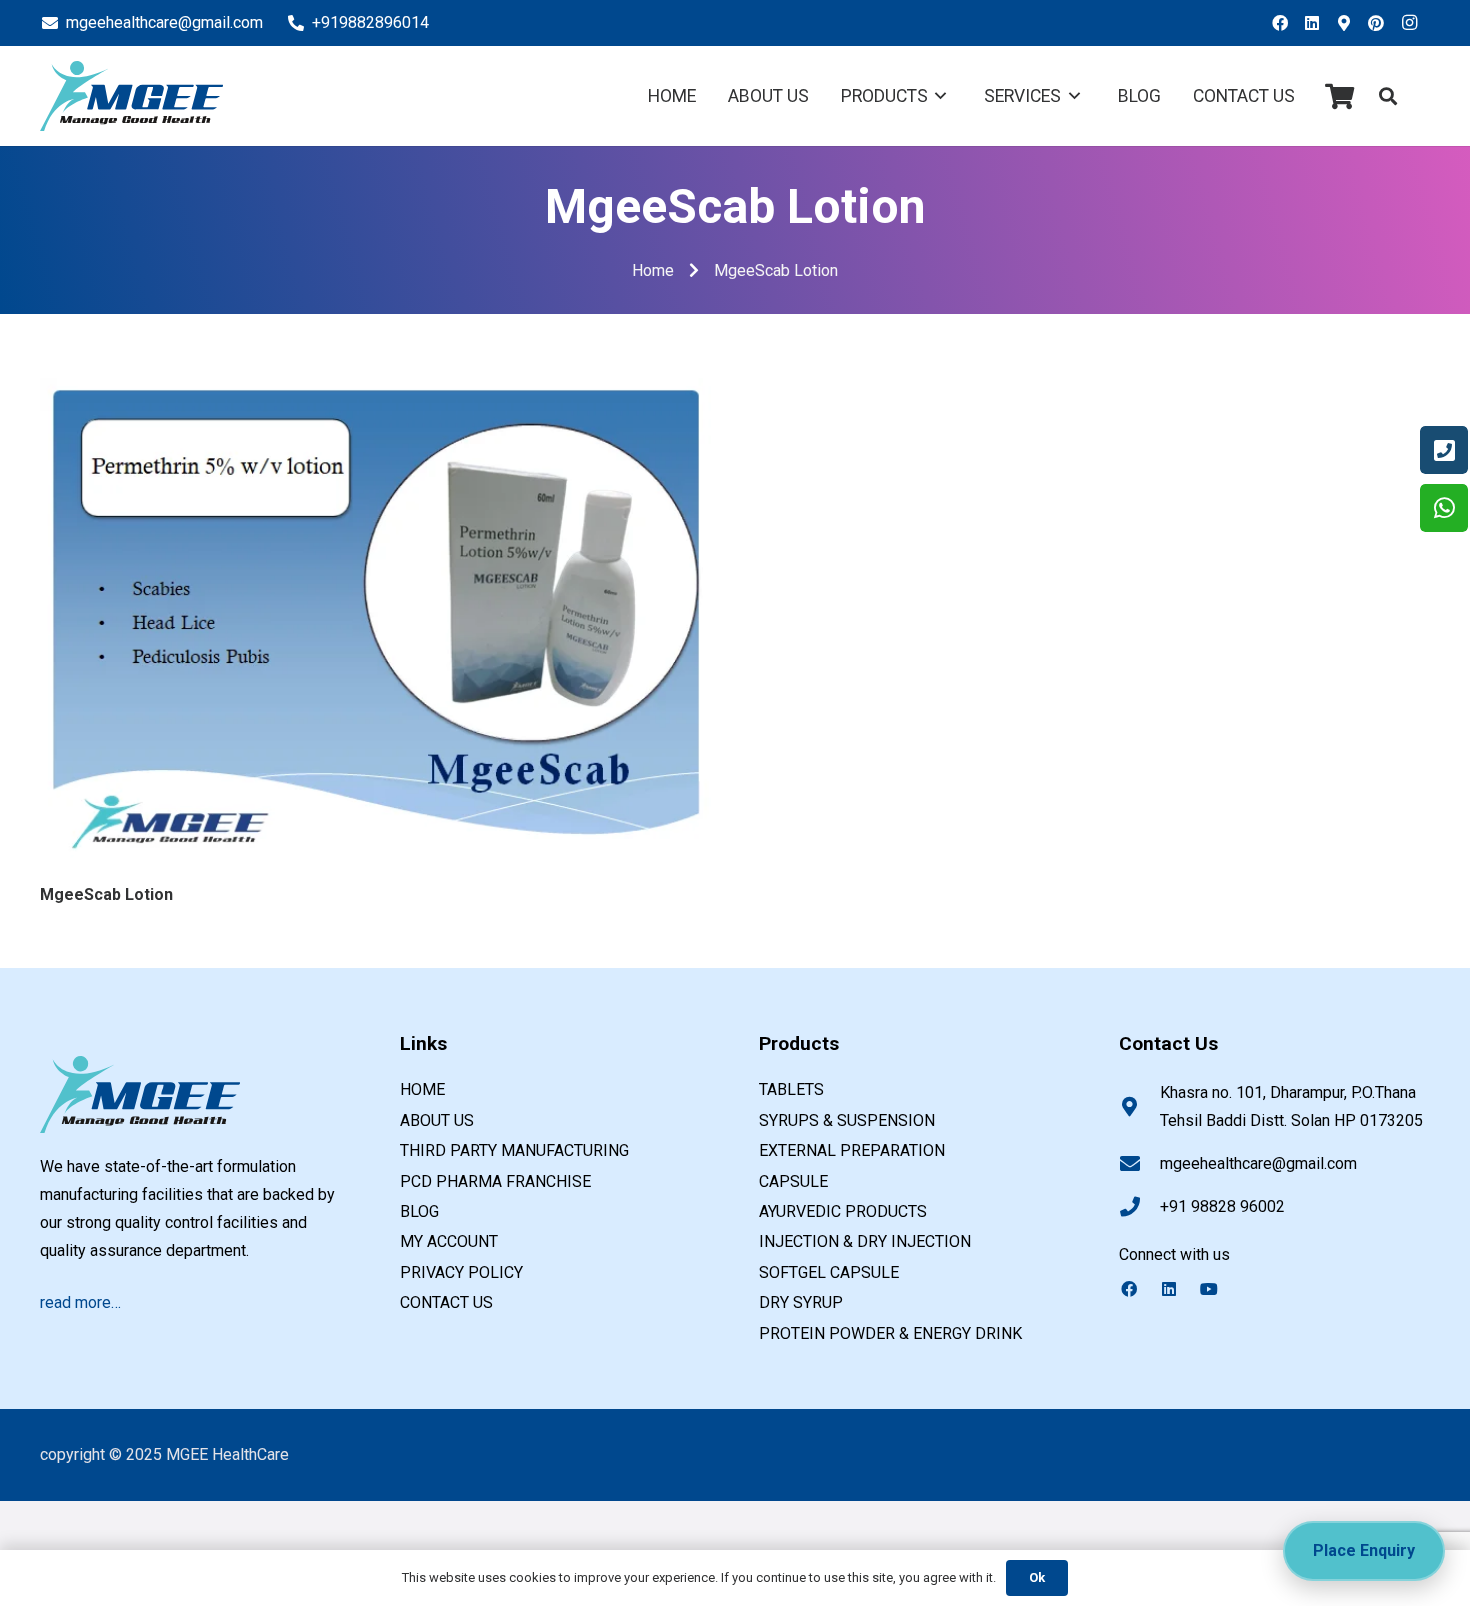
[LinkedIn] (1318, 23)
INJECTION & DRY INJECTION (865, 1241)
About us (437, 1120)
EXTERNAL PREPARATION (852, 1150)
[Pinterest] (1382, 23)
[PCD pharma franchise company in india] (131, 96)
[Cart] (1339, 96)
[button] (1388, 96)
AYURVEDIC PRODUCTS (843, 1211)
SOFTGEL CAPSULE (829, 1272)
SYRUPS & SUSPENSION (847, 1120)
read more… (80, 1302)
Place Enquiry (1364, 1550)
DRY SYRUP (801, 1302)
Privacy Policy (461, 1272)
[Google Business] (1350, 23)
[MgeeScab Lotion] (375, 391)
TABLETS (791, 1089)
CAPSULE (793, 1181)
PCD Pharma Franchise (495, 1181)
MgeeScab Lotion (106, 894)
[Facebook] (1286, 23)
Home (422, 1089)
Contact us (446, 1302)
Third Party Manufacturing (514, 1150)
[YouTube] (1219, 1289)
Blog (419, 1211)
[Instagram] (1414, 23)
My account (449, 1241)
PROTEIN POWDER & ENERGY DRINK (890, 1333)
